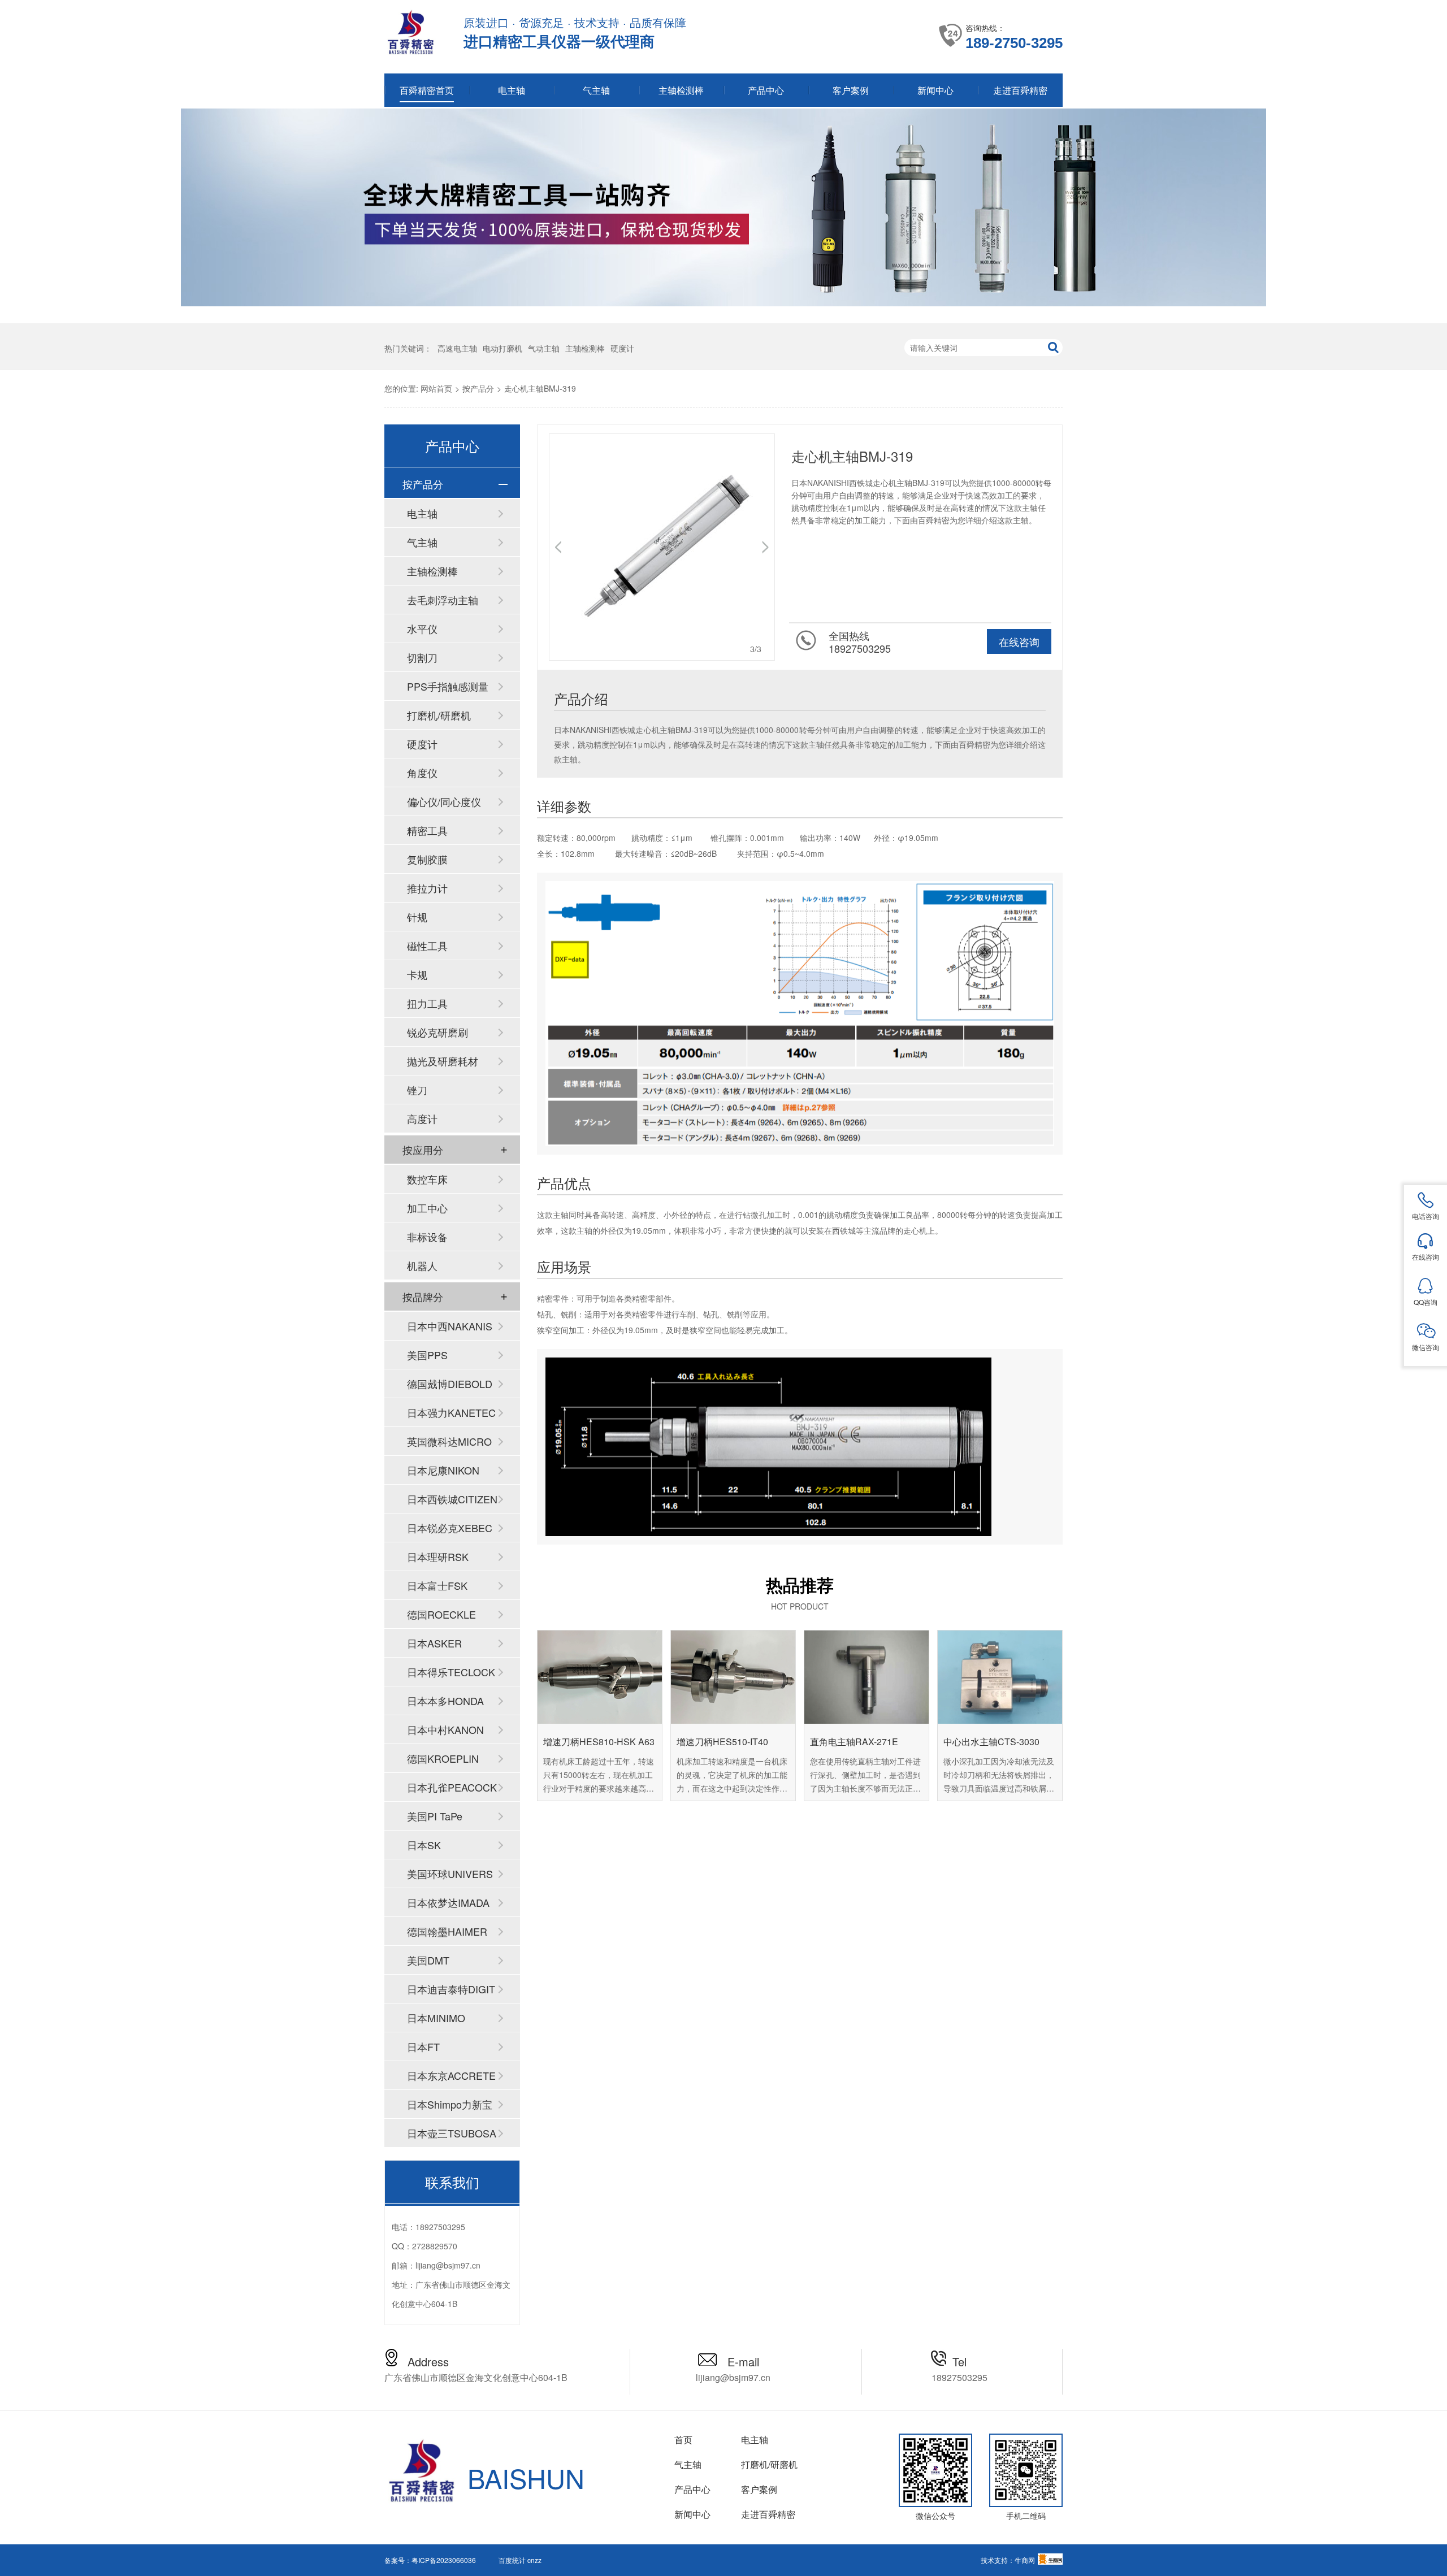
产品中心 (766, 90)
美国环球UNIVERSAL (450, 1877)
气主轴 (596, 90)
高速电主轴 (457, 348)
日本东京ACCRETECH (451, 2079)
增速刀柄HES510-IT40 (722, 1742)
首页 (683, 2440)
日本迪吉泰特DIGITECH (451, 1992)
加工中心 (427, 1208)
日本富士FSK (437, 1585)
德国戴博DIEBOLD (450, 1384)
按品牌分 (423, 1296)
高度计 (422, 1118)
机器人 (422, 1265)
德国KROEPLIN (443, 1758)
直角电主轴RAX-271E (854, 1742)
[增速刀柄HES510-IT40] (733, 1677)
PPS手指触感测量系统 (448, 689)
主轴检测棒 (681, 90)
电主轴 (512, 90)
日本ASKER (434, 1643)
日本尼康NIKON (443, 1470)
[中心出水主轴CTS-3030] (1000, 1677)
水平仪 (422, 628)
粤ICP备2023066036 (444, 2560)
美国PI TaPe (435, 1816)
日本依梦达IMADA (448, 1902)
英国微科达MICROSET (449, 1445)
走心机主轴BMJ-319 (540, 388)
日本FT (423, 2046)
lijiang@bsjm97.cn (448, 2265)
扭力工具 (427, 1003)
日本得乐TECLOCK (451, 1672)
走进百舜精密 (1020, 90)
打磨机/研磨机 (439, 715)
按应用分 (423, 1150)
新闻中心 (935, 90)
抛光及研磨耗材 (443, 1061)
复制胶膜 (427, 859)
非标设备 (427, 1237)
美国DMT (428, 1960)
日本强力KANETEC (451, 1412)
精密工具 (427, 830)
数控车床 (427, 1179)
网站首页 (436, 388)
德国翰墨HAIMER (447, 1931)
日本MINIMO (436, 2018)
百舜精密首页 (427, 90)
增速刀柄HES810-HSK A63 (599, 1742)
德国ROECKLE (441, 1614)
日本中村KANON (445, 1729)
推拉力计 (427, 888)
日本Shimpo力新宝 (450, 2104)
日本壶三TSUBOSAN (452, 2136)
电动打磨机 (502, 348)
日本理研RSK (438, 1556)
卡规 (417, 974)
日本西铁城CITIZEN (452, 1499)
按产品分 (478, 388)
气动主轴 (544, 348)
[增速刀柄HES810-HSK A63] (600, 1677)
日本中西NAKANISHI (450, 1329)
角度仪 (422, 773)
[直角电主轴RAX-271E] (867, 1677)
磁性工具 (427, 946)
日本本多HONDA (445, 1701)
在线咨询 (1019, 641)
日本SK (424, 1845)
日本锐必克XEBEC (450, 1528)
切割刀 (422, 657)
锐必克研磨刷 (437, 1032)
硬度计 (622, 348)
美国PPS (427, 1355)
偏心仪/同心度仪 (444, 801)
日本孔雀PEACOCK (452, 1787)
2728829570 (435, 2246)
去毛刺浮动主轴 (443, 600)
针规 (417, 917)
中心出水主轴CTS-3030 (991, 1742)
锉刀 (417, 1090)
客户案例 (851, 90)
